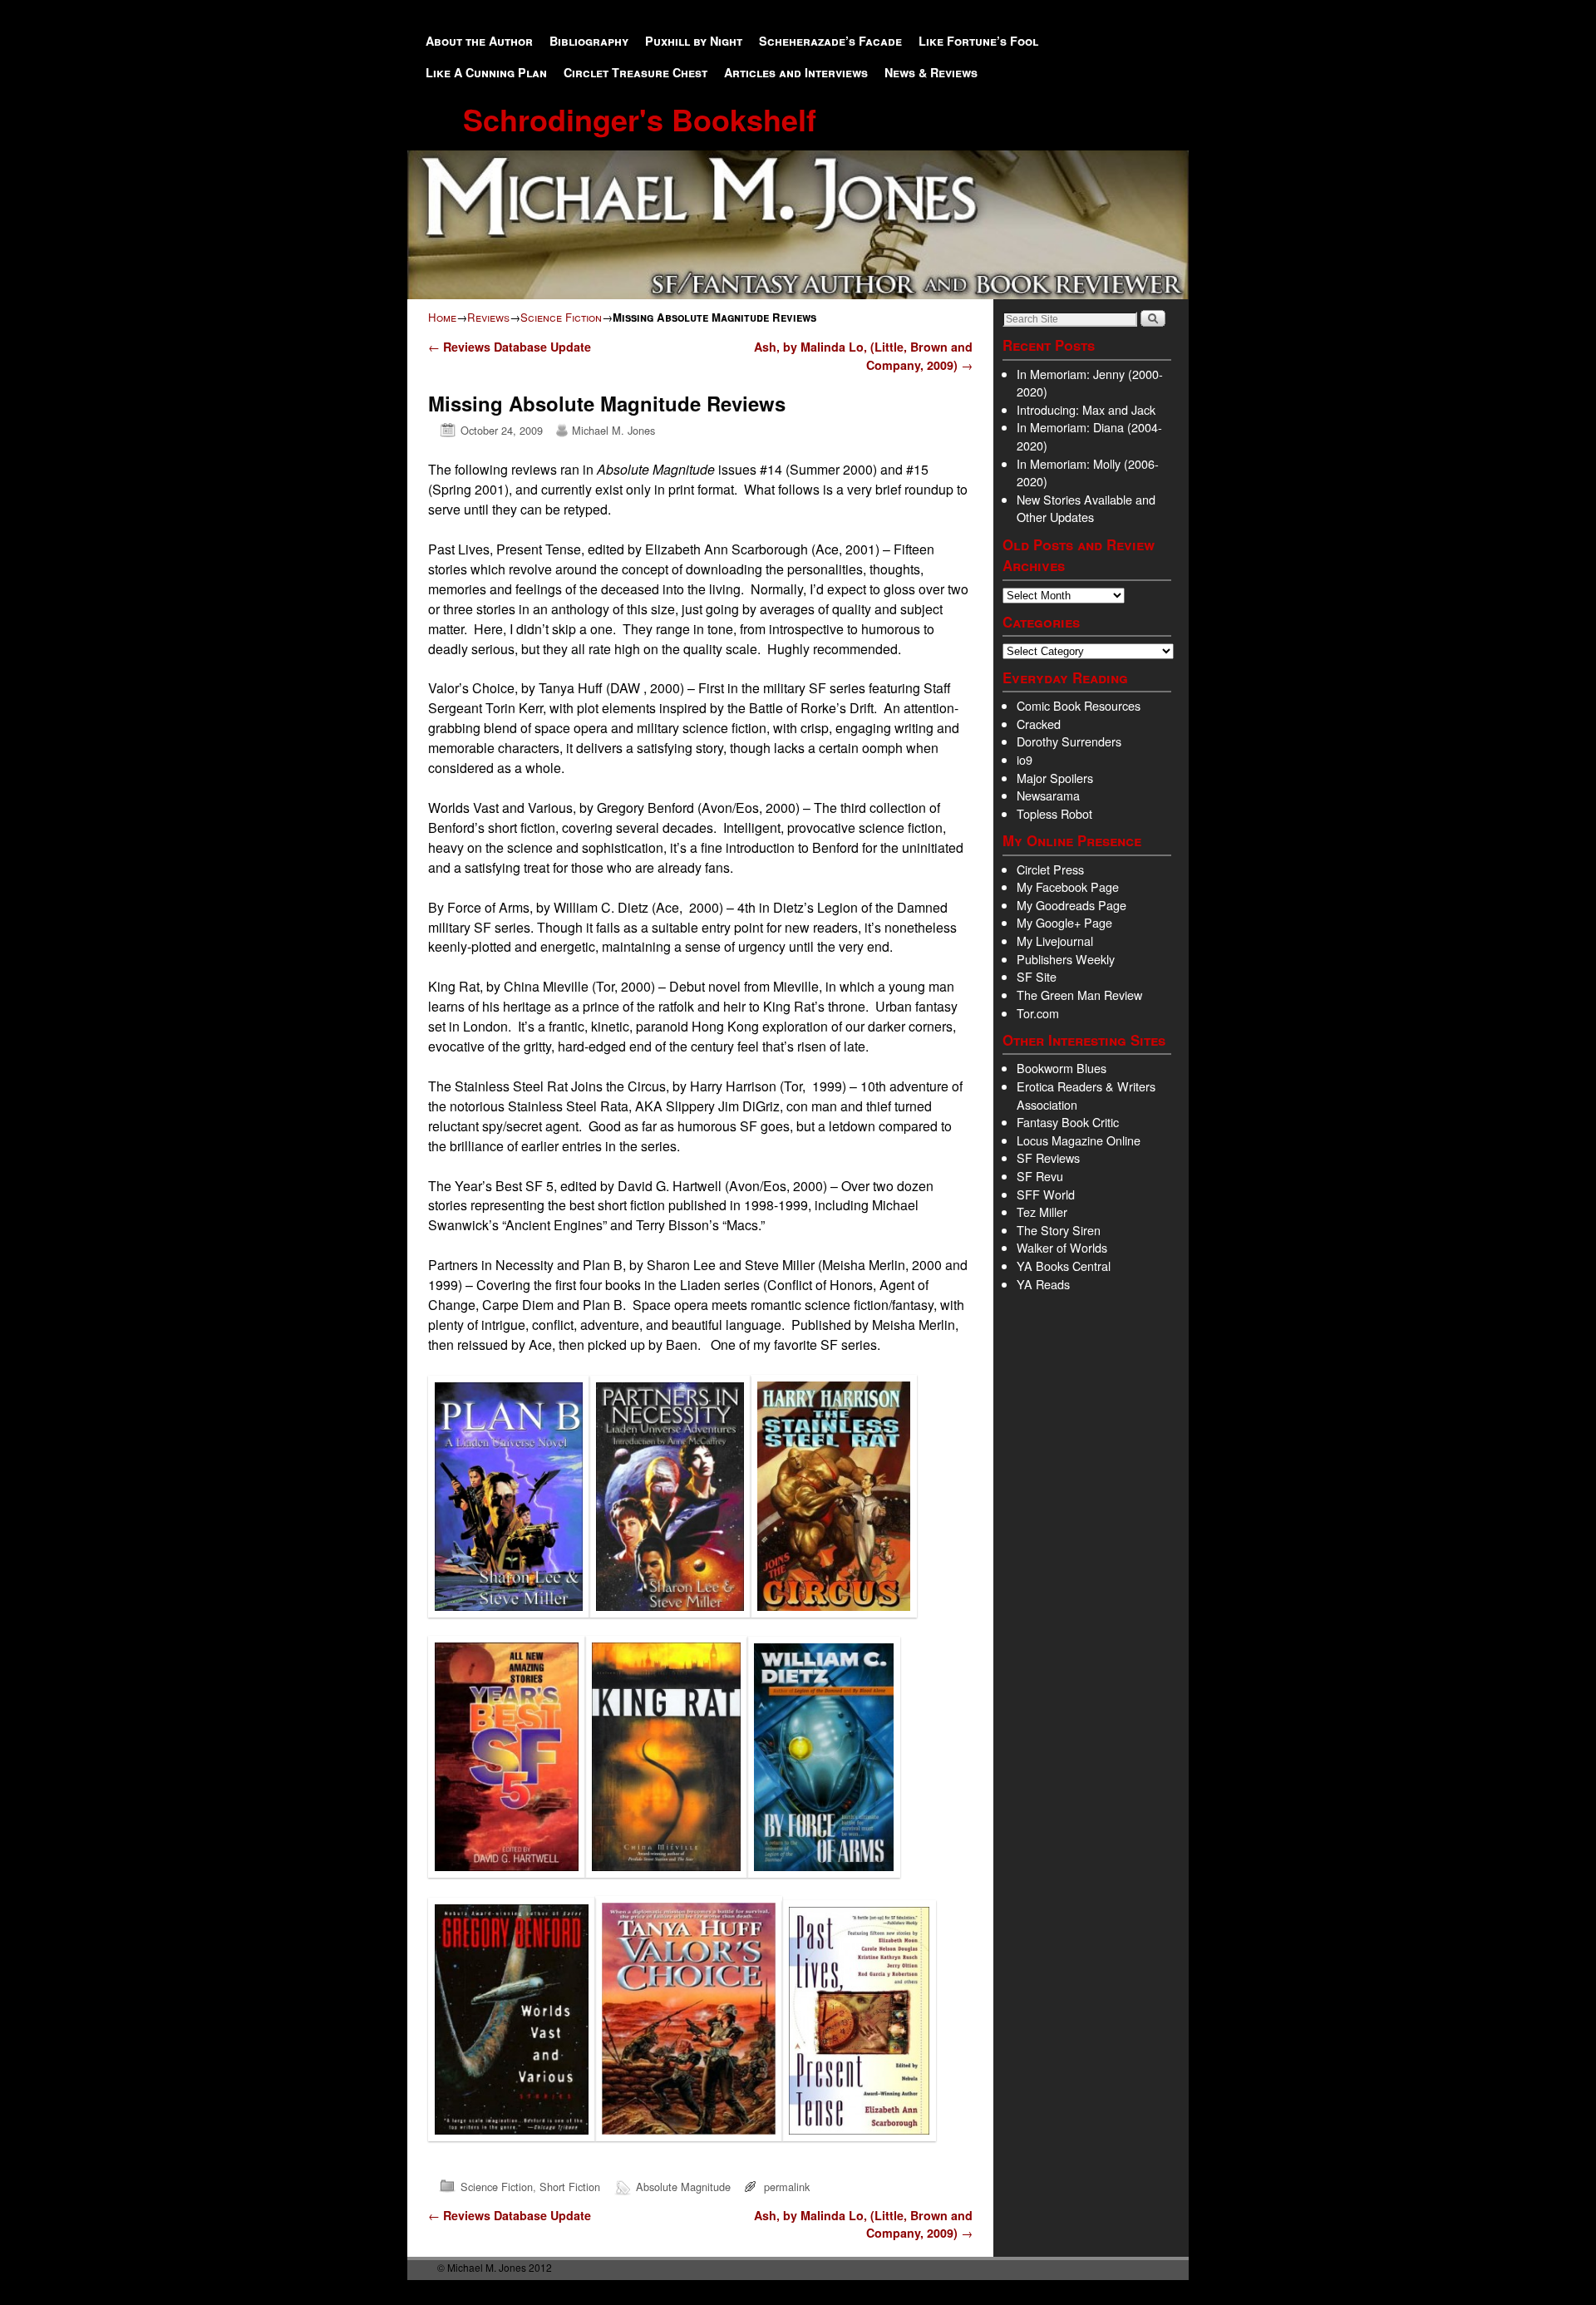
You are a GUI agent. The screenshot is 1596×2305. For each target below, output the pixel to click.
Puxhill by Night (694, 41)
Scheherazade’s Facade (830, 41)
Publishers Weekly (1066, 959)
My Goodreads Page (1071, 905)
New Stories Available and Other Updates (1086, 508)
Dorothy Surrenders (1069, 741)
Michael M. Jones (613, 430)
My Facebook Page (1068, 887)
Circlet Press (1050, 869)
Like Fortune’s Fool (978, 41)
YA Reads (1043, 1284)
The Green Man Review (1079, 995)
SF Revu (1040, 1176)
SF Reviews (1048, 1157)
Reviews (488, 317)
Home (442, 317)
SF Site (1037, 976)
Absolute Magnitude (683, 2187)
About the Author (479, 41)
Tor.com (1038, 1013)
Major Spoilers (1055, 778)
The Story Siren (1059, 1230)
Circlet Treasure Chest (635, 72)
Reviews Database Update (510, 347)
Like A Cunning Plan (486, 72)
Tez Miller (1042, 1212)
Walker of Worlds (1062, 1247)
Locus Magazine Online (1079, 1140)
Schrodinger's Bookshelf (640, 119)
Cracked (1039, 724)
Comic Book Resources (1079, 705)
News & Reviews (931, 72)
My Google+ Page (1064, 922)
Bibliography (589, 41)
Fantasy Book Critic (1068, 1122)
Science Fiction (561, 317)
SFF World (1046, 1194)
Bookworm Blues (1062, 1068)
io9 (1025, 759)
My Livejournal (1055, 941)
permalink (787, 2187)
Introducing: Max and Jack (1086, 409)
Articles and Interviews (796, 72)
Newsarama (1048, 795)
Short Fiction (570, 2187)
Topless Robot (1054, 813)
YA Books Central (1064, 1266)
